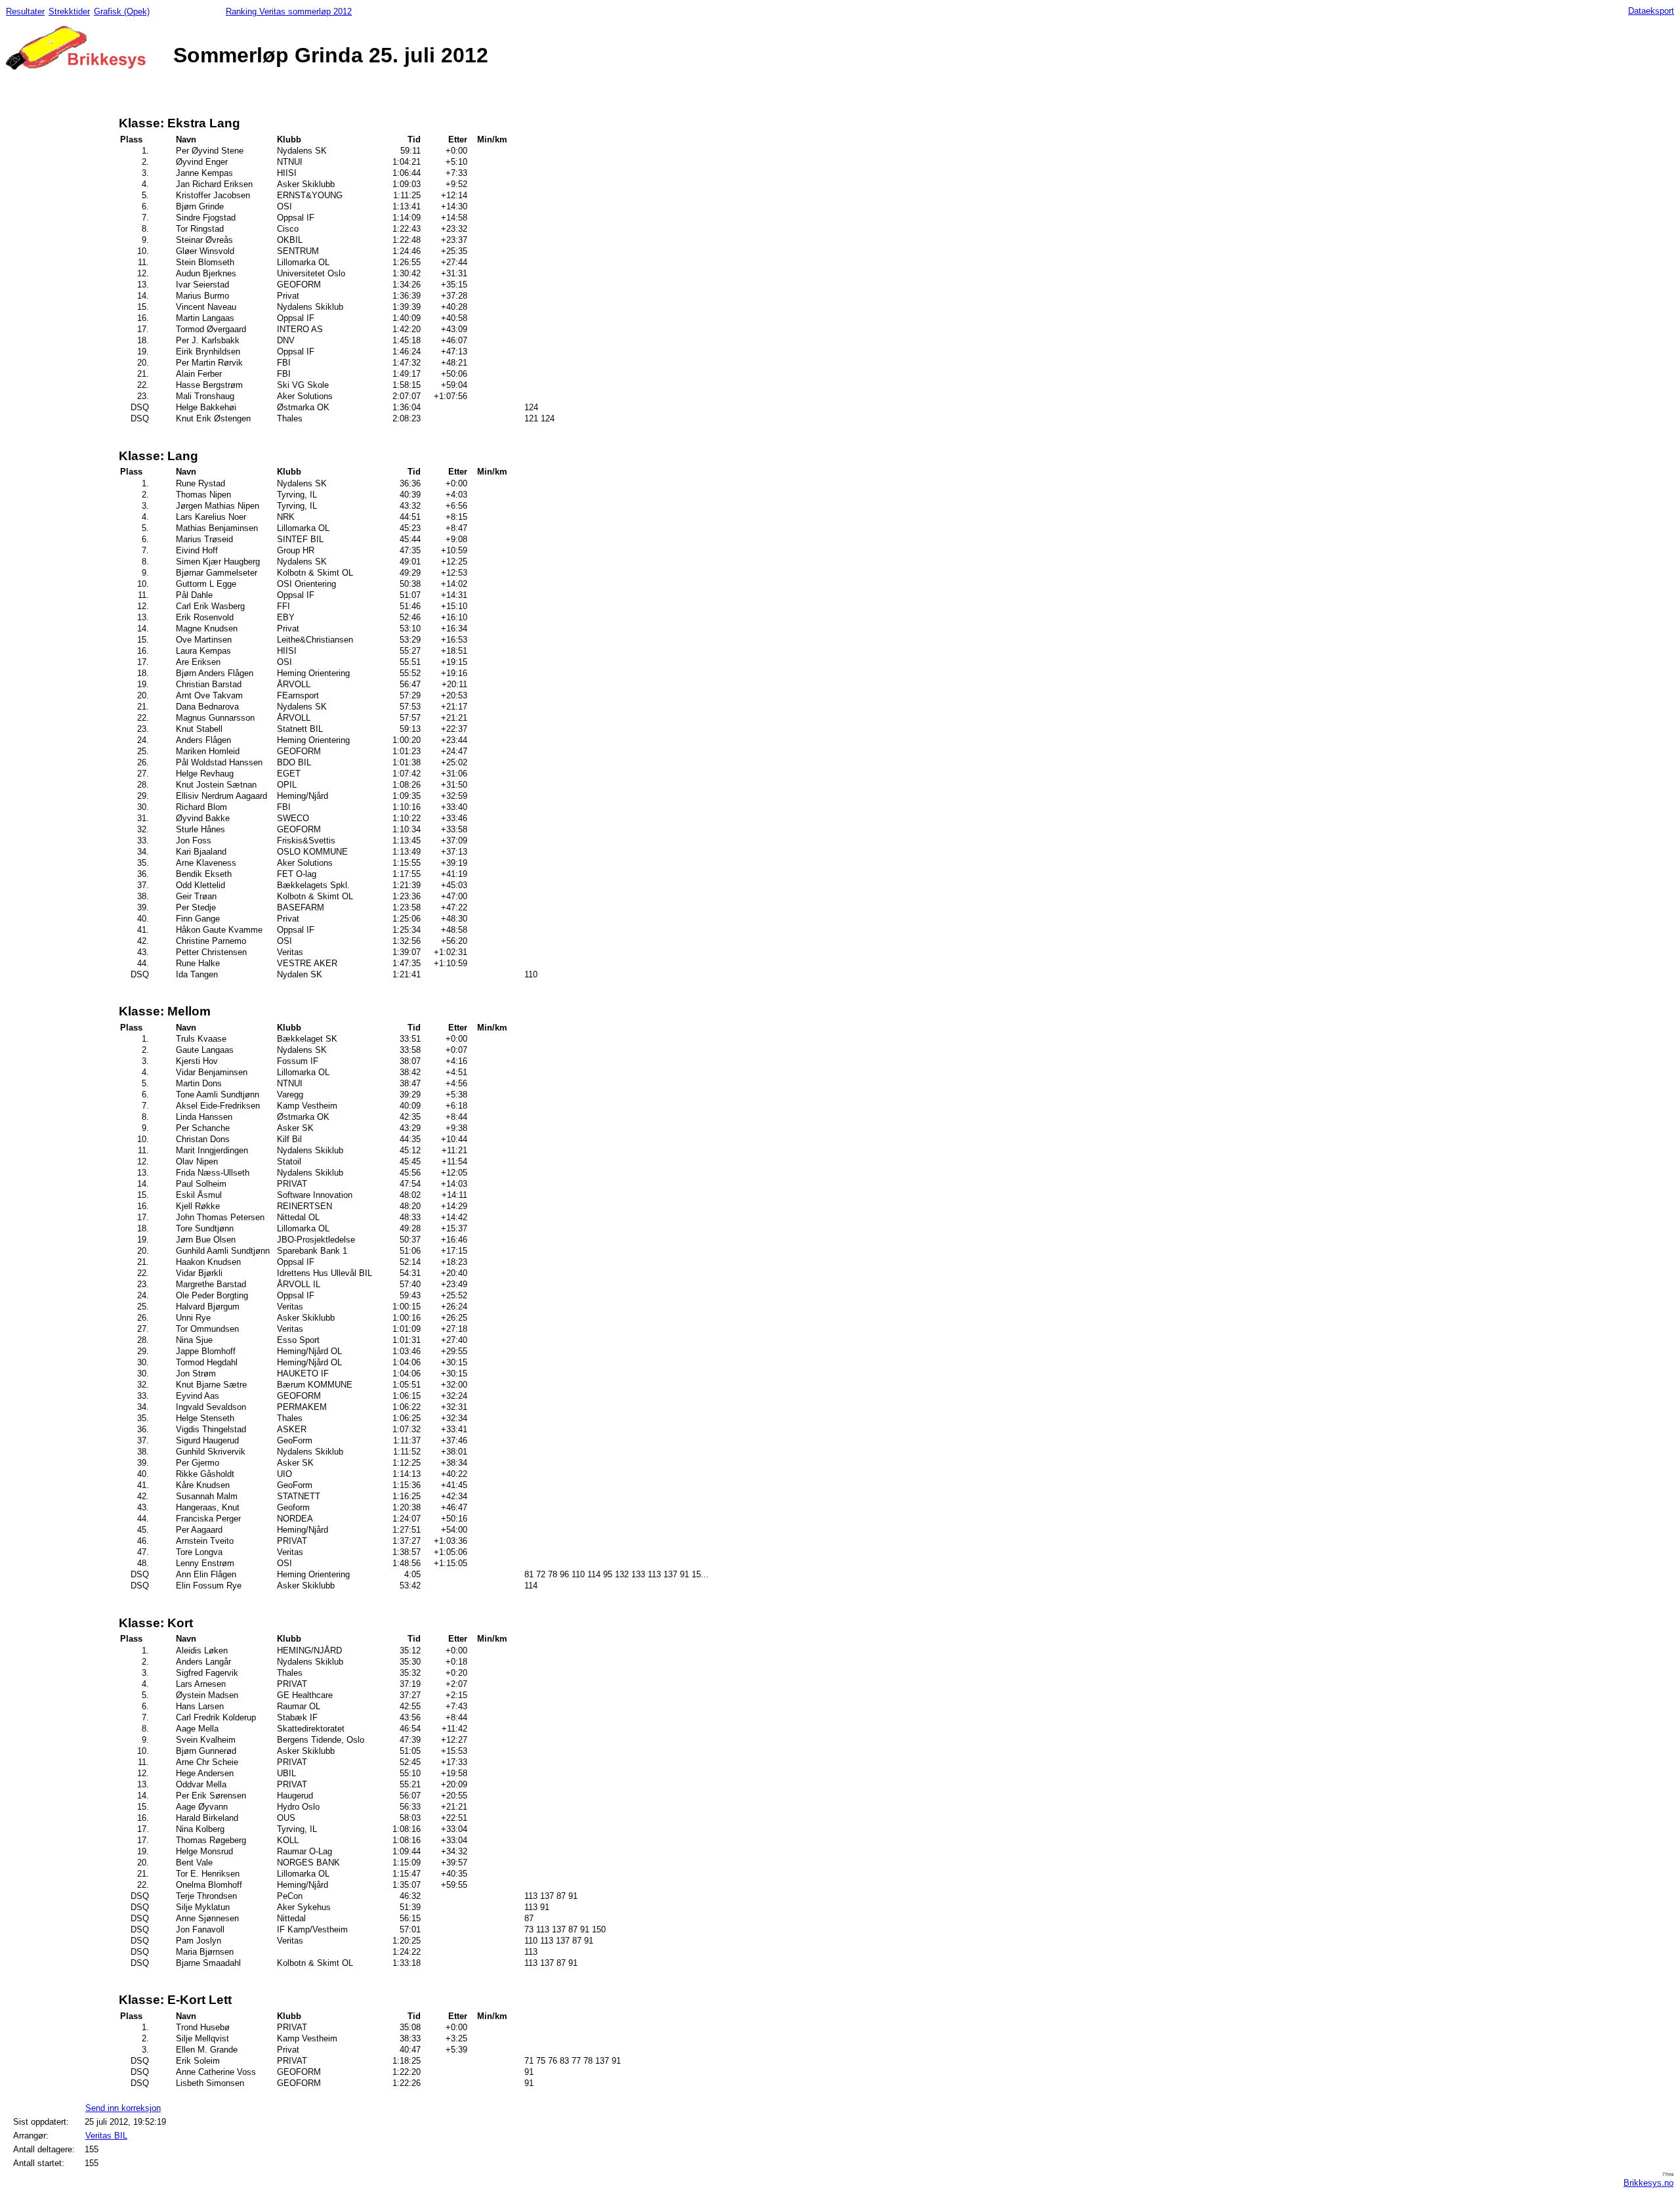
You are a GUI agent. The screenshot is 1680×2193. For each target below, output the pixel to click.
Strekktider (69, 11)
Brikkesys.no (1648, 2183)
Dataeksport (1651, 11)
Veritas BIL (106, 2136)
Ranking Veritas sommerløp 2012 (289, 11)
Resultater (25, 11)
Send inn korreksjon (123, 2108)
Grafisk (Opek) (122, 11)
